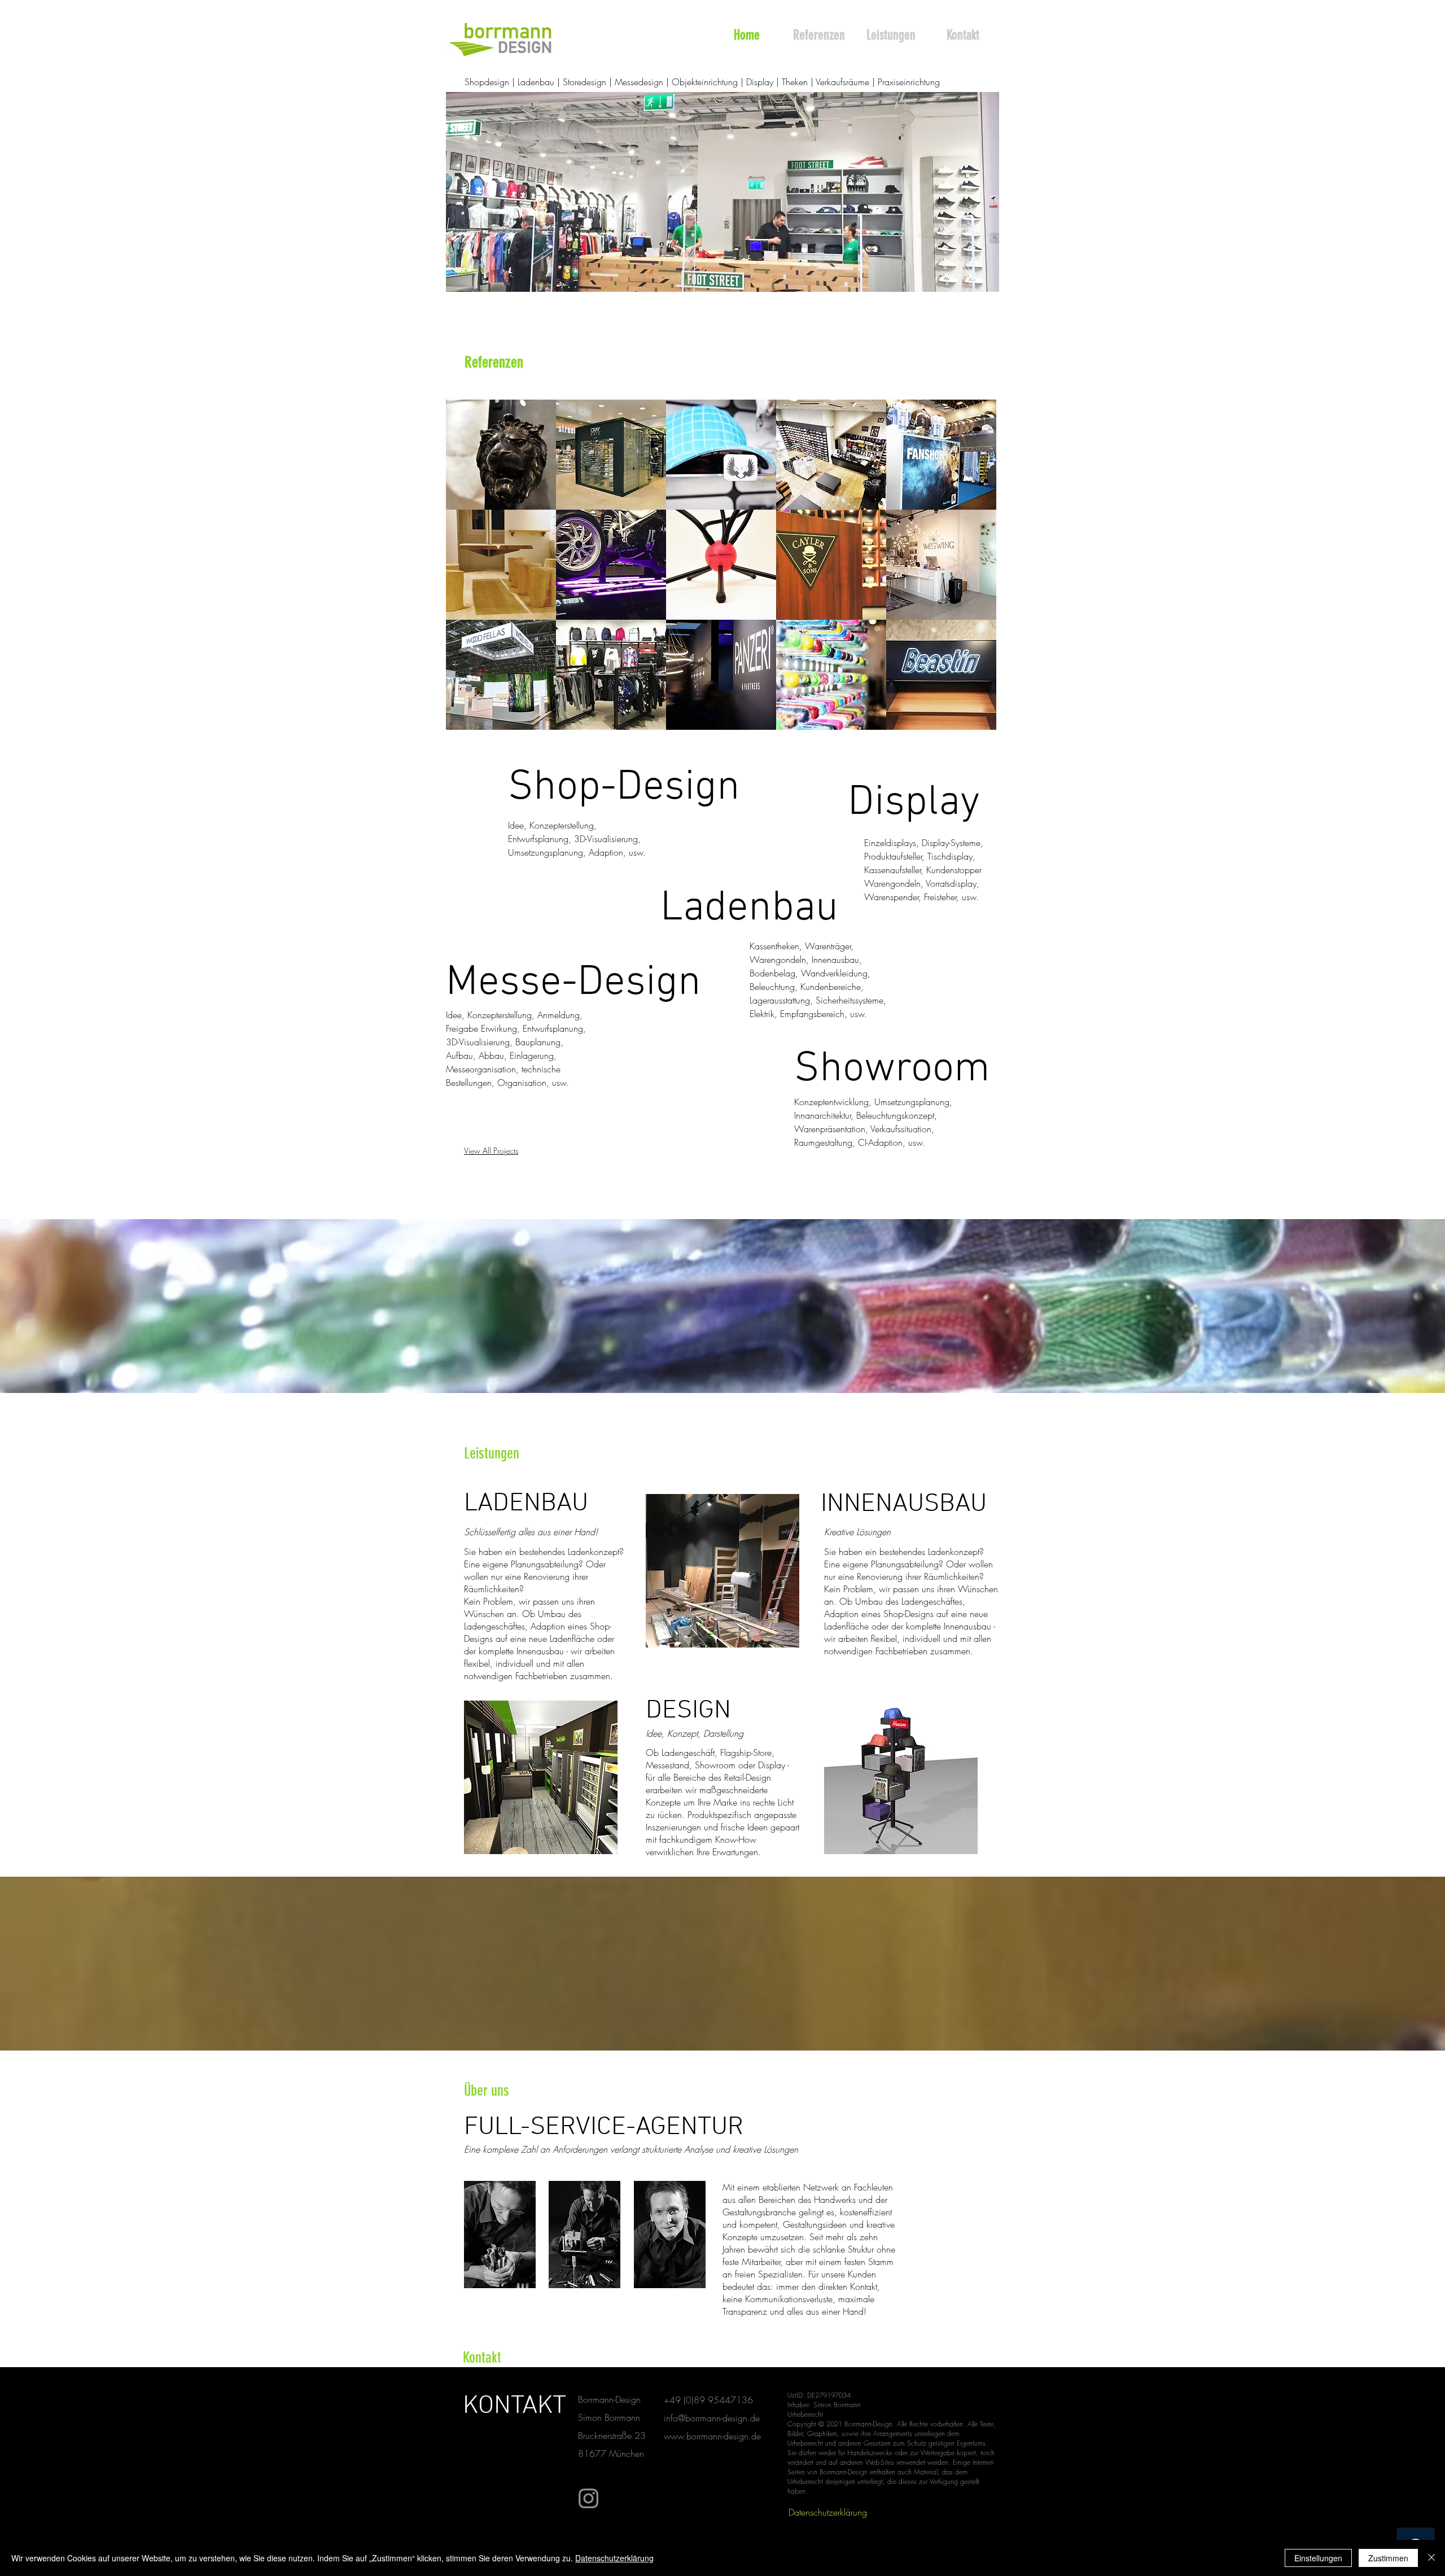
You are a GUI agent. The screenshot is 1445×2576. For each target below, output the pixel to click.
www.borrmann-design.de (712, 2436)
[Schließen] (1431, 2558)
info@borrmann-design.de (712, 2418)
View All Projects (491, 1151)
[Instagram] (588, 2498)
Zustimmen (1388, 2558)
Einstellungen (1318, 2558)
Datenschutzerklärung (614, 2558)
